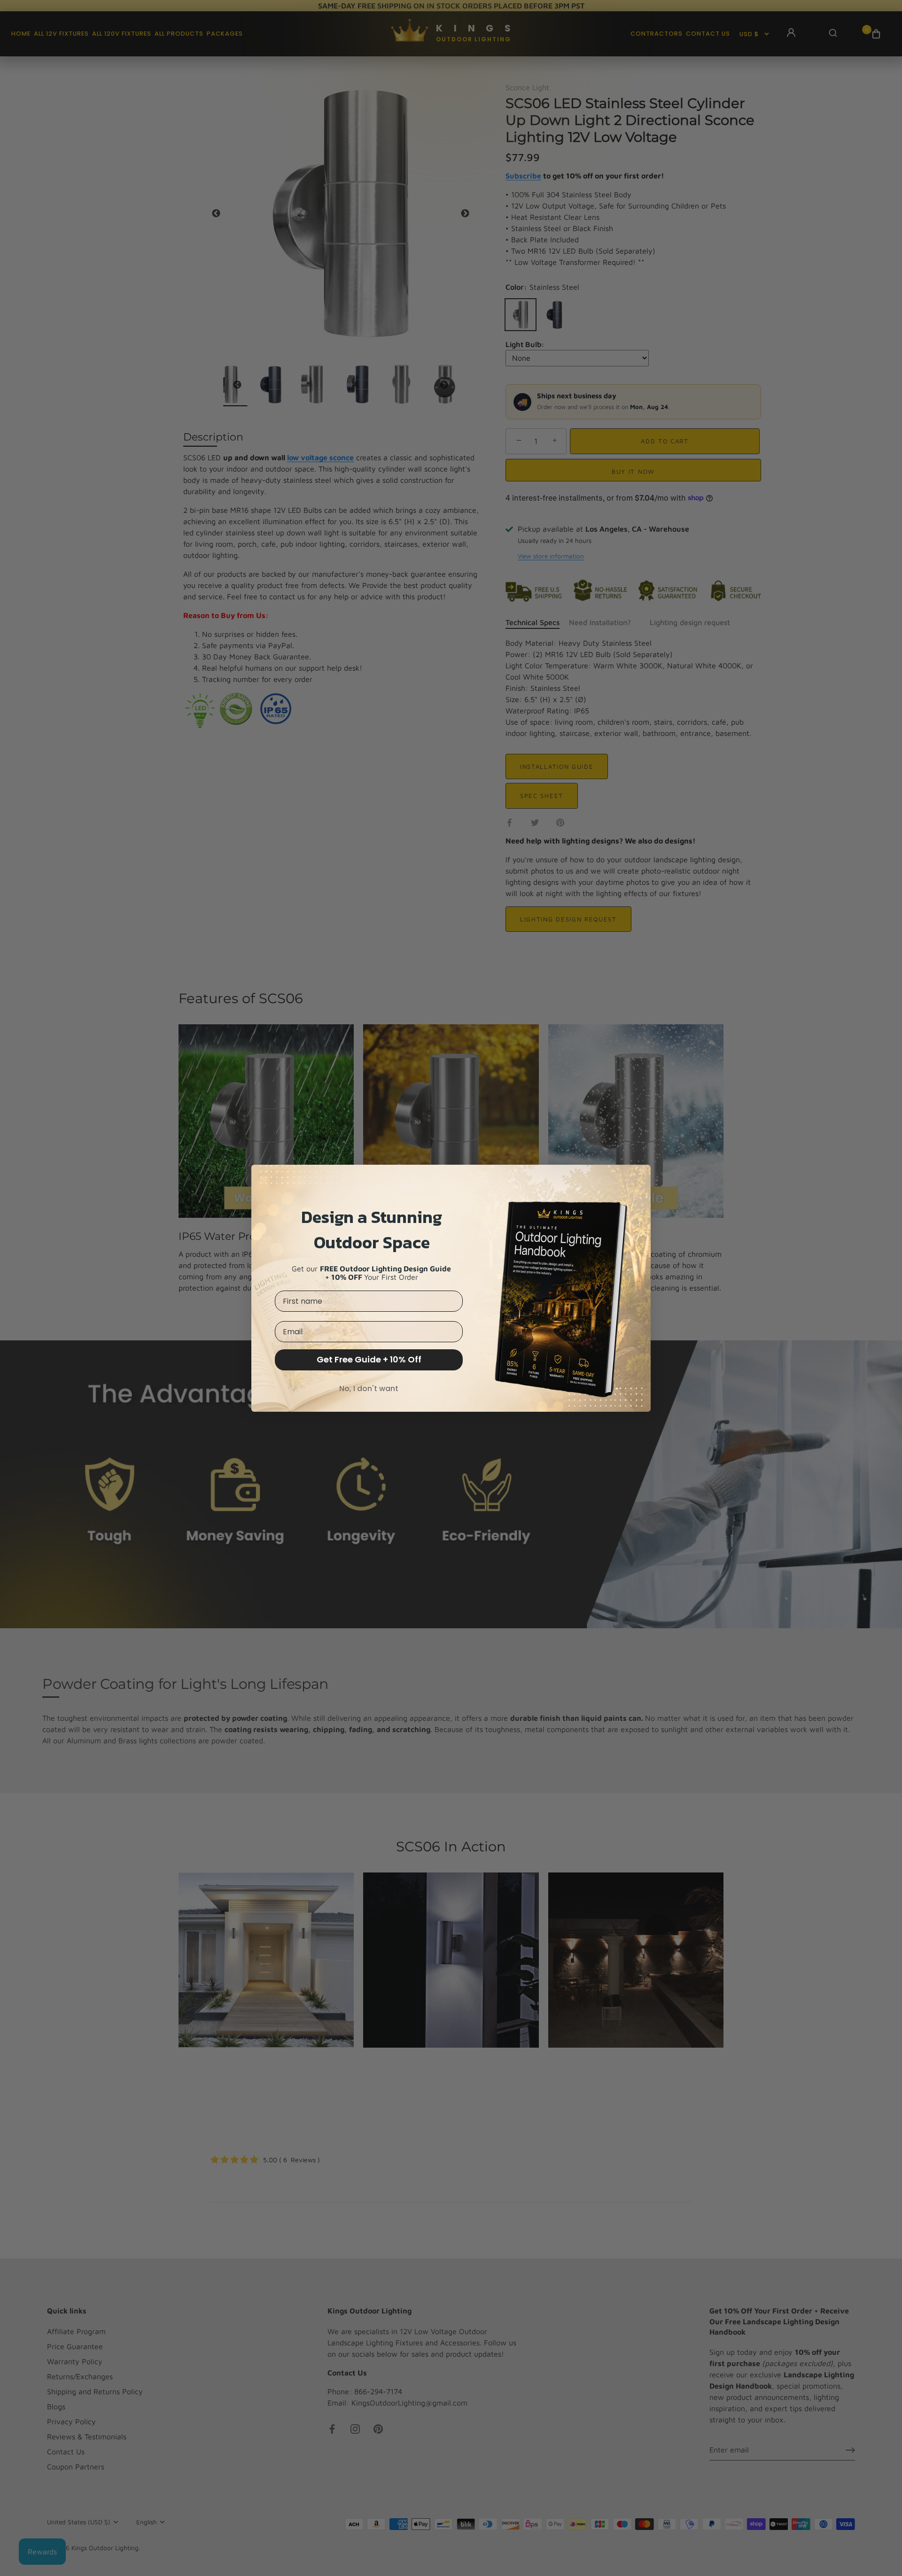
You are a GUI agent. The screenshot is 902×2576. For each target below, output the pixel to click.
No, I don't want (369, 1389)
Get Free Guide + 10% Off (369, 1359)
